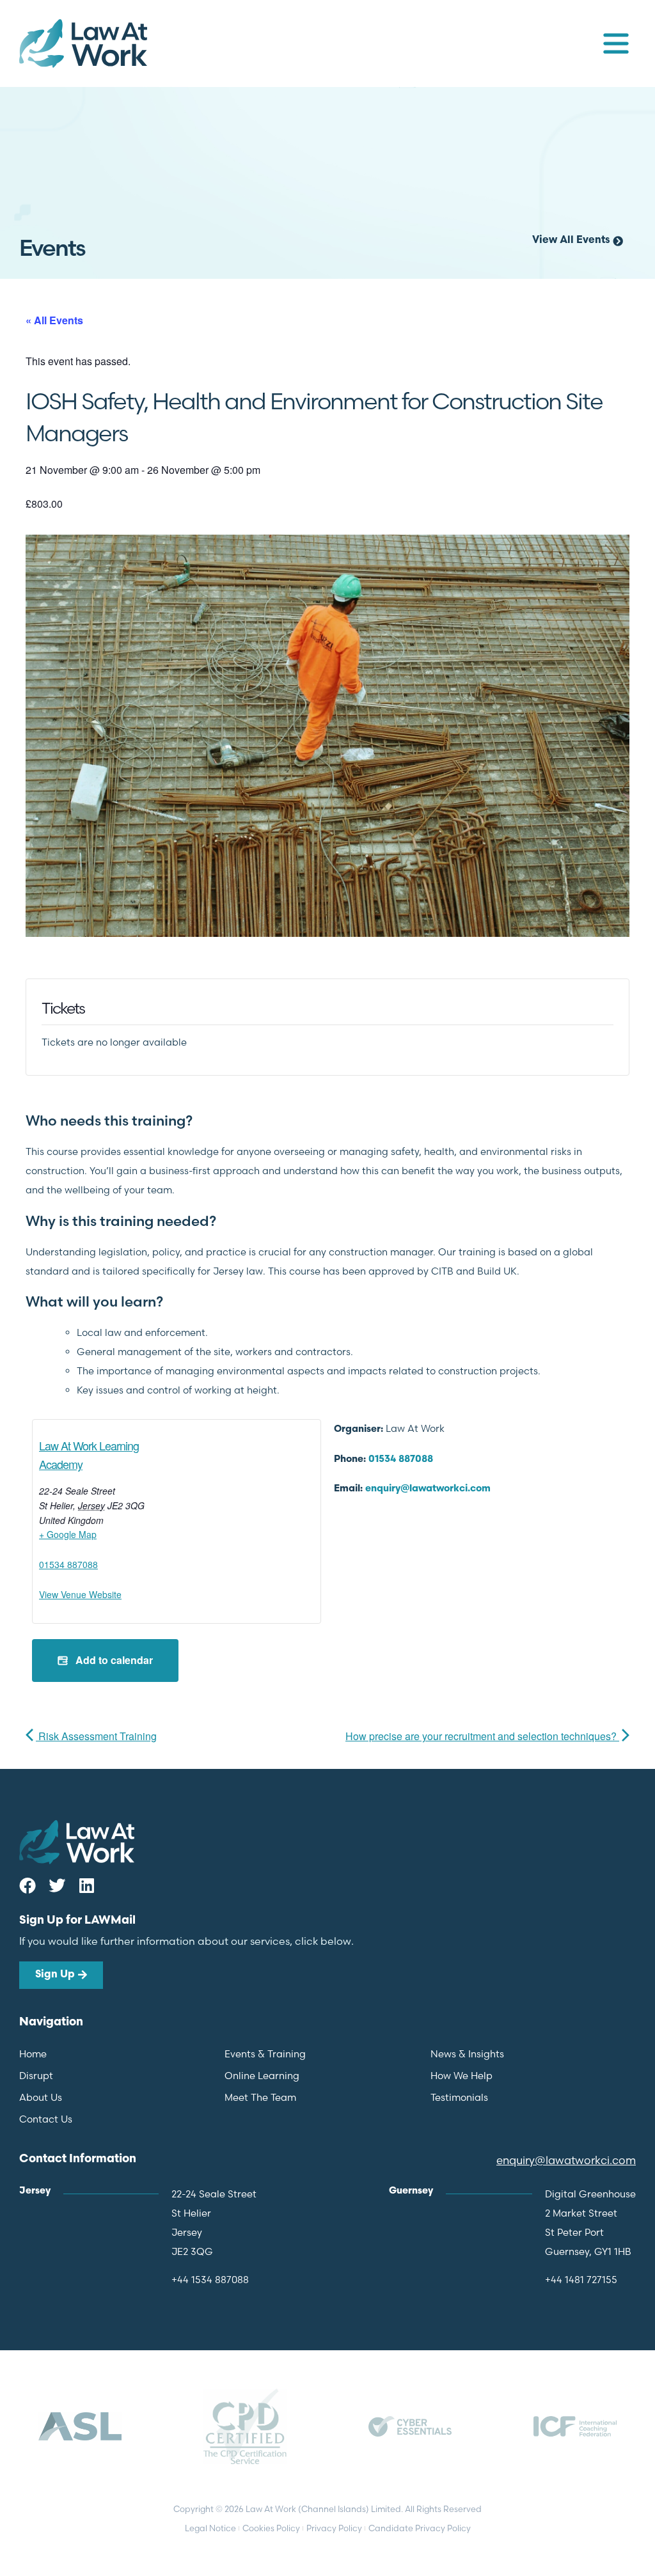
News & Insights (467, 2054)
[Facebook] (28, 1885)
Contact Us (46, 2119)
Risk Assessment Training (96, 1736)
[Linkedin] (86, 1885)
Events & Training (265, 2054)
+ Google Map (68, 1534)
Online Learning (262, 2076)
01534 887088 (68, 1564)
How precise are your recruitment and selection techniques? (482, 1736)
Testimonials (459, 2097)
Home (33, 2054)
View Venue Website (80, 1594)
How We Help (462, 2076)
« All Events (54, 320)
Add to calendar (113, 1660)
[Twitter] (57, 1885)
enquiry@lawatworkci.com (428, 1489)
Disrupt (36, 2076)
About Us (41, 2097)
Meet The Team (260, 2097)
